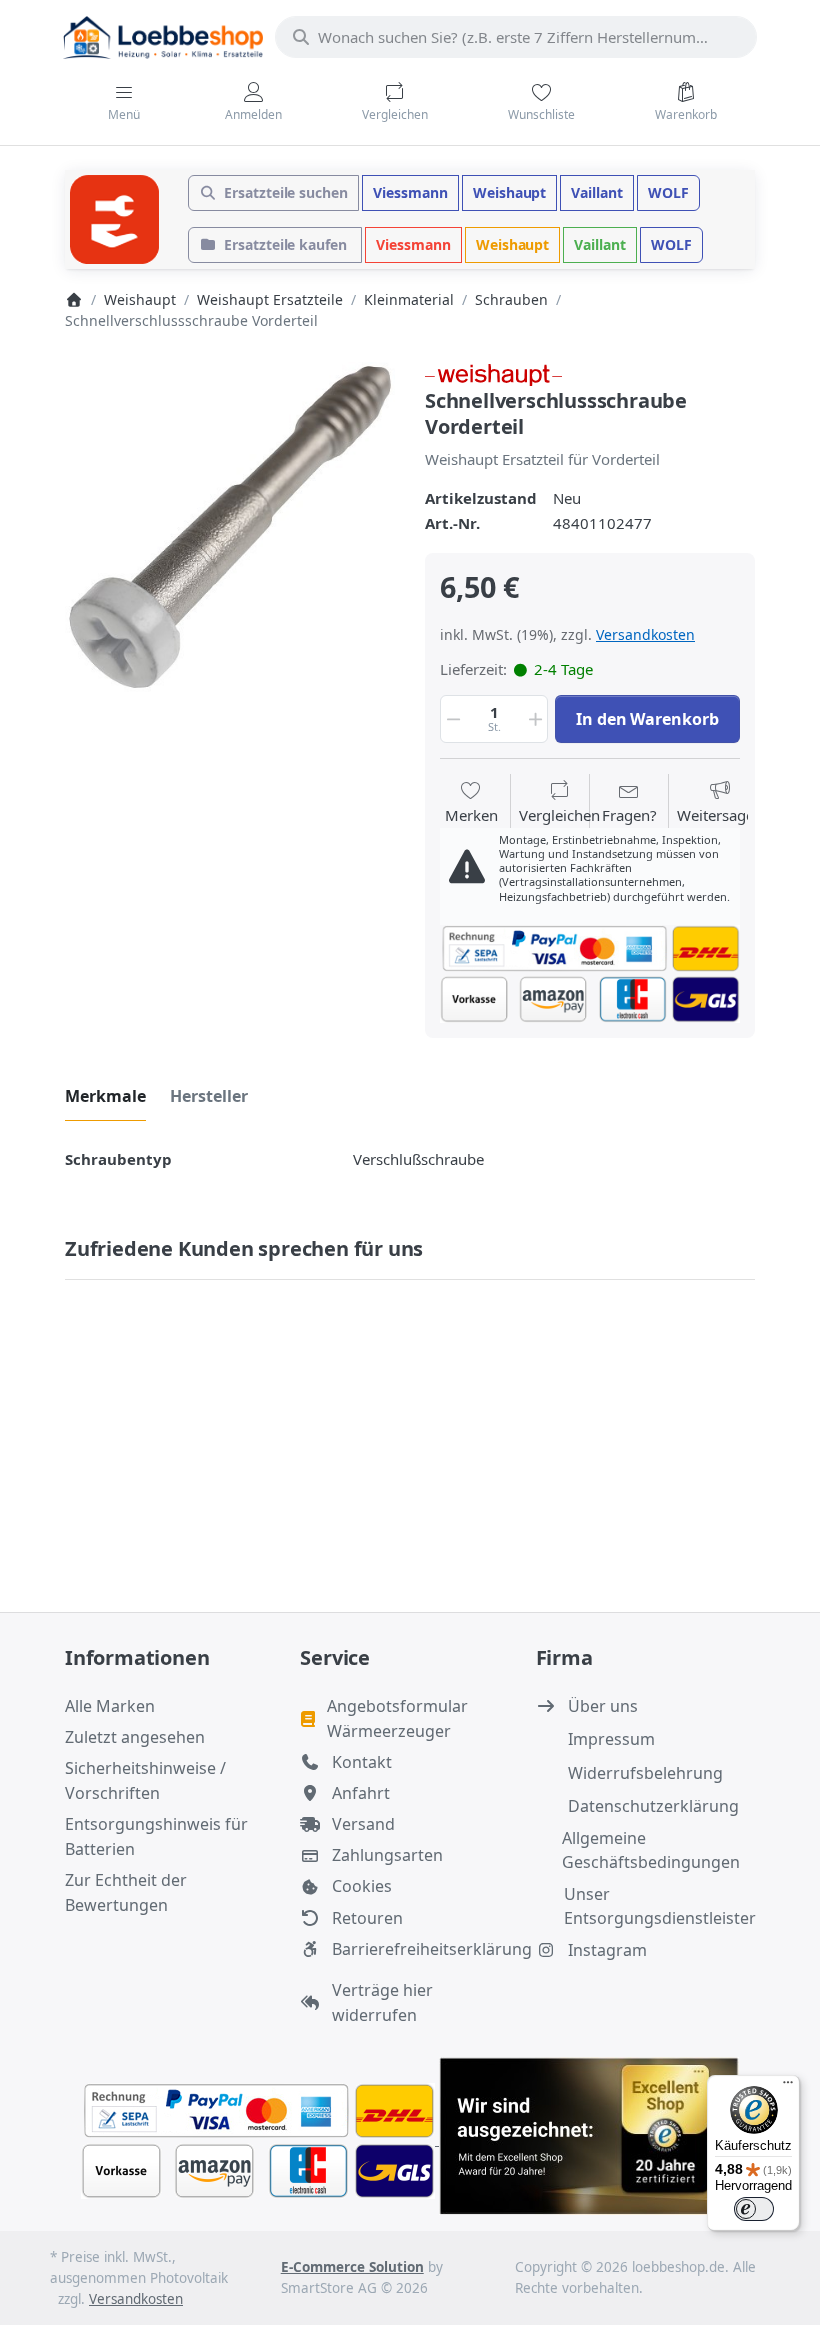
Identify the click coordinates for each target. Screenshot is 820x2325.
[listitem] (230, 527)
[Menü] (788, 2087)
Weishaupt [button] (510, 192)
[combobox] (516, 37)
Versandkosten (645, 634)
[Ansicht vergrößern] (230, 527)
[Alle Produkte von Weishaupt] (493, 373)
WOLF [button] (668, 192)
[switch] (754, 2209)
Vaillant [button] (597, 192)
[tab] (105, 1096)
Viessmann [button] (410, 192)
